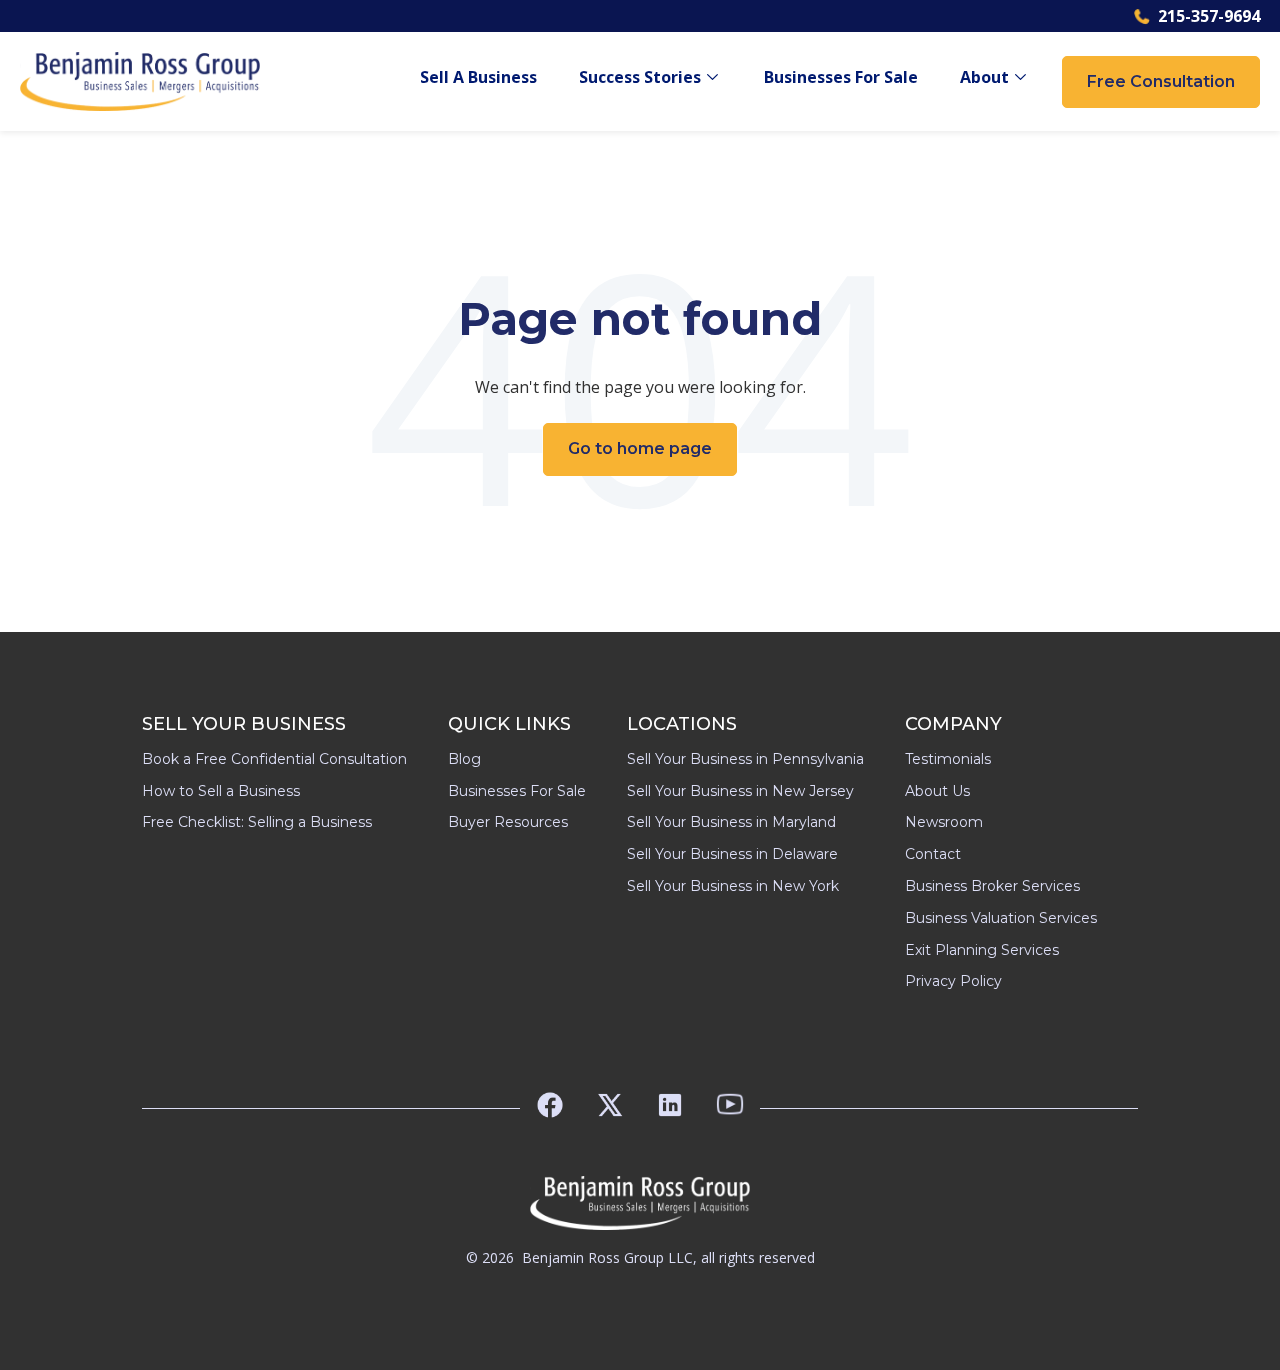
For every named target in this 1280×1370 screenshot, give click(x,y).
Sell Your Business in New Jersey (740, 791)
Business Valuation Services (1001, 918)
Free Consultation (1161, 81)
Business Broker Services (992, 886)
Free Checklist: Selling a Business (257, 822)
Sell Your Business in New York (733, 886)
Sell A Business (478, 77)
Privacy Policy (953, 981)
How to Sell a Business (221, 791)
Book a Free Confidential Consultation (274, 759)
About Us (937, 791)
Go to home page (640, 448)
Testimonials (948, 759)
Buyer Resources (508, 822)
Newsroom (944, 822)
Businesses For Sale (841, 77)
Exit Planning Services (982, 950)
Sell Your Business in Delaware (732, 854)
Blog (464, 759)
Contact (933, 854)
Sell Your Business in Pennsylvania (745, 759)
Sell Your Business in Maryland (731, 822)
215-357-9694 (1209, 16)
